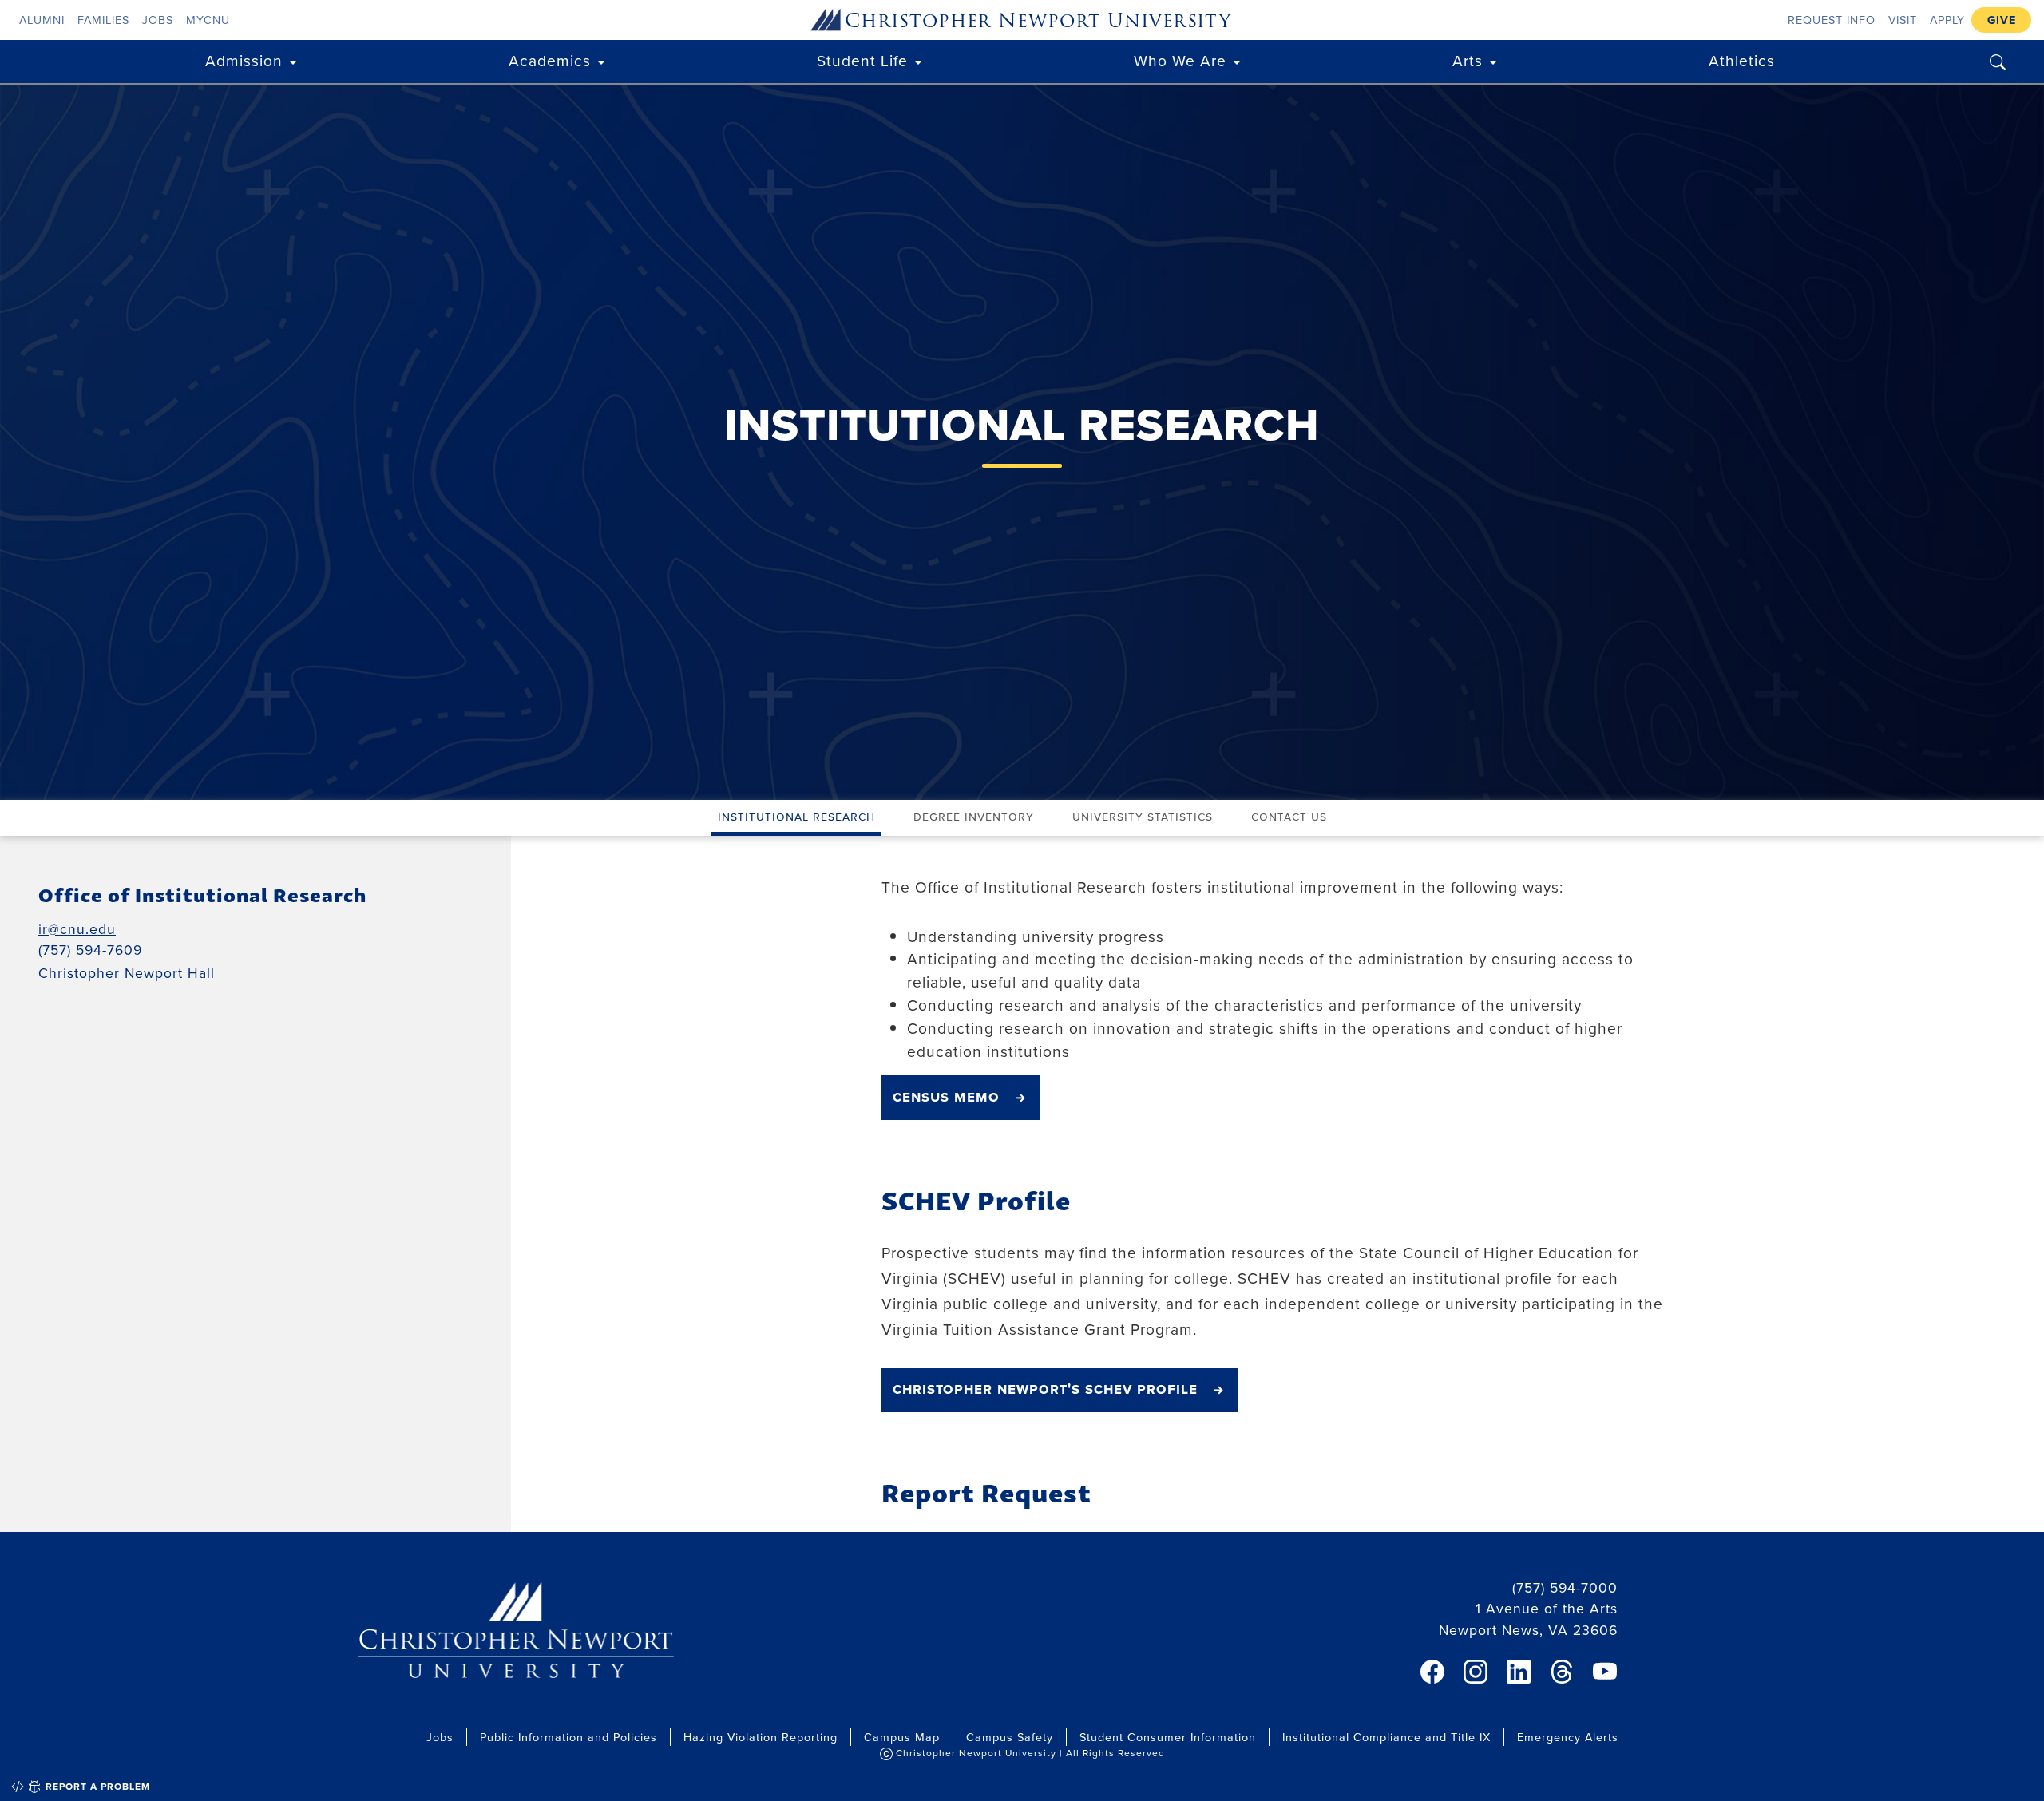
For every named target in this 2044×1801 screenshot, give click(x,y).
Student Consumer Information (1168, 1737)
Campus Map (902, 1737)
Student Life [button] (862, 60)
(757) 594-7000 (1565, 1587)
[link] (1432, 1672)
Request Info (1832, 20)
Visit (1903, 20)
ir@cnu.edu (77, 929)
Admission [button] (244, 60)
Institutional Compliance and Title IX (1386, 1737)
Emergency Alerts (1568, 1737)
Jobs (158, 20)
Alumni (42, 20)
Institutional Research (796, 816)
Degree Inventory (974, 816)
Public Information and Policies (568, 1737)
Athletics (1742, 60)
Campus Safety (1010, 1737)
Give (2002, 20)
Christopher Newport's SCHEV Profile (1045, 1388)
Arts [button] (1468, 60)
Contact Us (1289, 816)
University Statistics (1143, 816)
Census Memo (946, 1096)
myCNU (208, 20)
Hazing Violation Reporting (761, 1737)
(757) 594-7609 (90, 950)
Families (103, 20)
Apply (1947, 20)
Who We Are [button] (1180, 60)
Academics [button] (550, 60)
